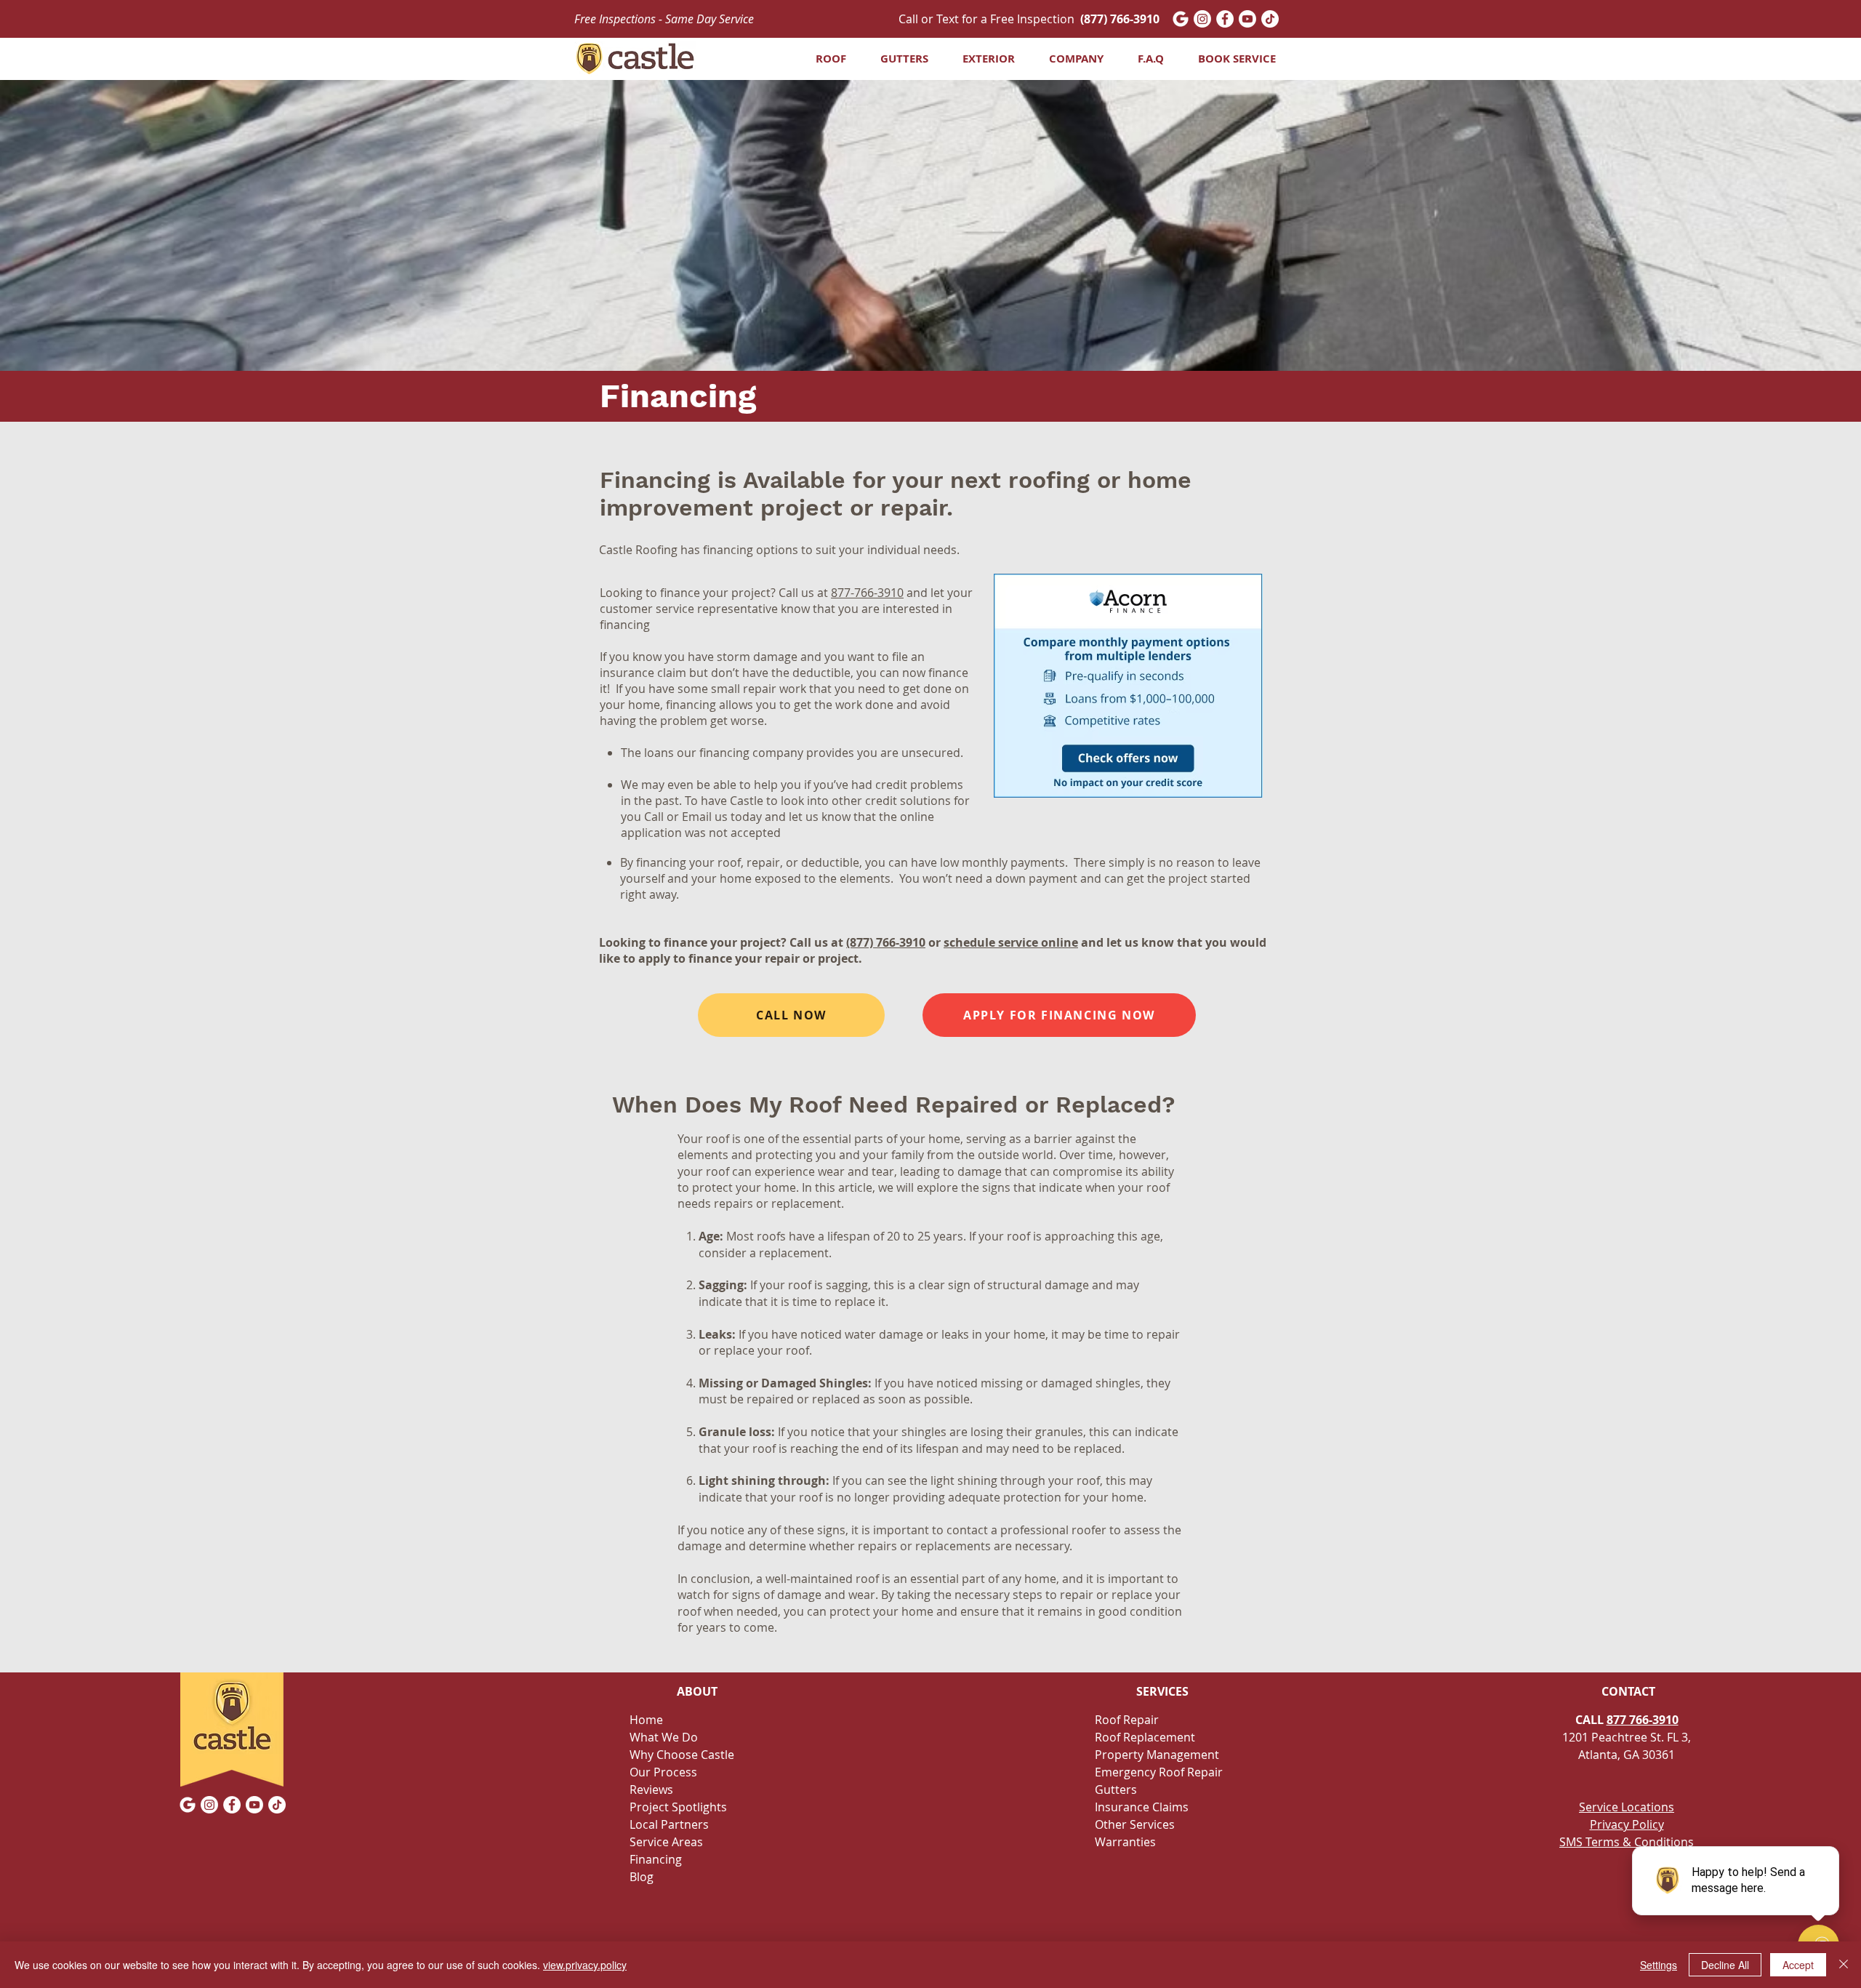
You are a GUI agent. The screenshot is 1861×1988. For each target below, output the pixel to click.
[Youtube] (1247, 19)
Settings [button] (1659, 1965)
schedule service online (1011, 942)
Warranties (1125, 1842)
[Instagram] (1202, 19)
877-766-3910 (867, 593)
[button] (898, 59)
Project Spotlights (678, 1807)
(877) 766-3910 (886, 942)
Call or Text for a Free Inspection (1029, 19)
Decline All (1725, 1965)
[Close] (1844, 1965)
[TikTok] (1270, 19)
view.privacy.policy (585, 1965)
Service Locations (1627, 1807)
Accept (1798, 1965)
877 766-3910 (1643, 1720)
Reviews (651, 1789)
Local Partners (669, 1824)
